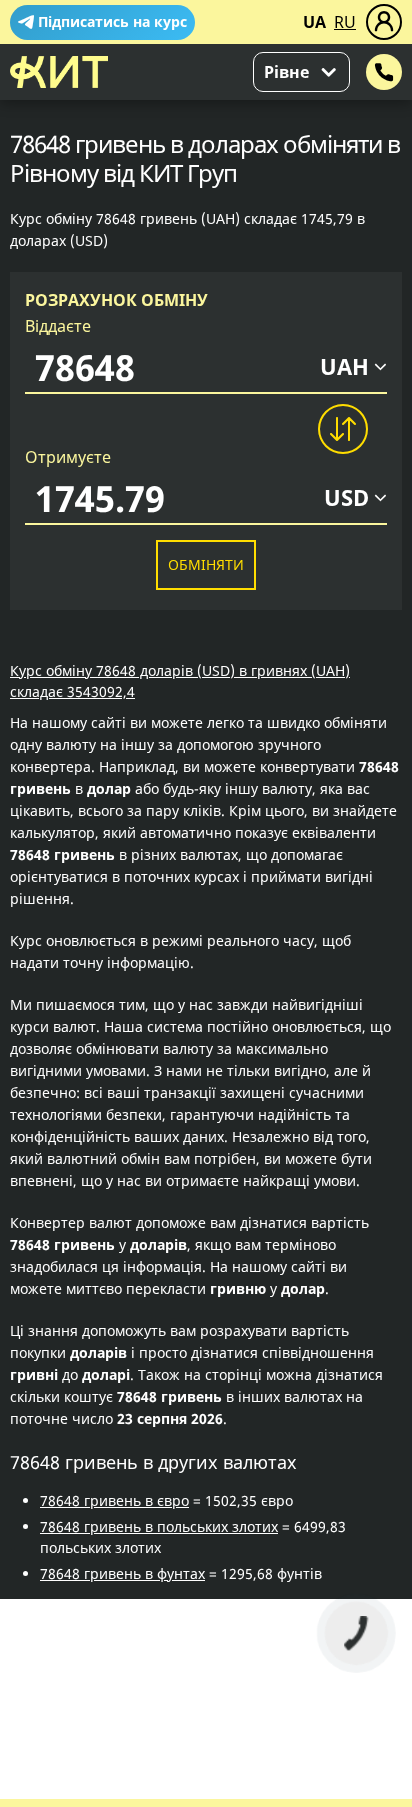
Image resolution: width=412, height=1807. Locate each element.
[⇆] (342, 429)
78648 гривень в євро (114, 1500)
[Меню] (384, 22)
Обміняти (206, 564)
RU (345, 22)
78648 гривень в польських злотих (159, 1526)
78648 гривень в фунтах (122, 1573)
